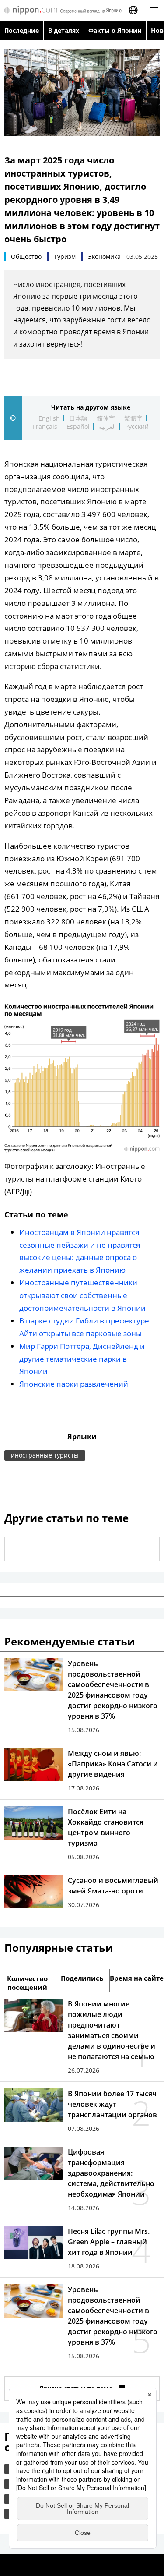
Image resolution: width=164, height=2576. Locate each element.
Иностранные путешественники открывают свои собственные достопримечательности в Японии (82, 1295)
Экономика (104, 257)
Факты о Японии (115, 30)
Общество (26, 257)
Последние (22, 30)
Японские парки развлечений (74, 1384)
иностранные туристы (45, 1455)
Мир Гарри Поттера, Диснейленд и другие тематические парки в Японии (82, 1359)
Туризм (65, 257)
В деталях (64, 30)
